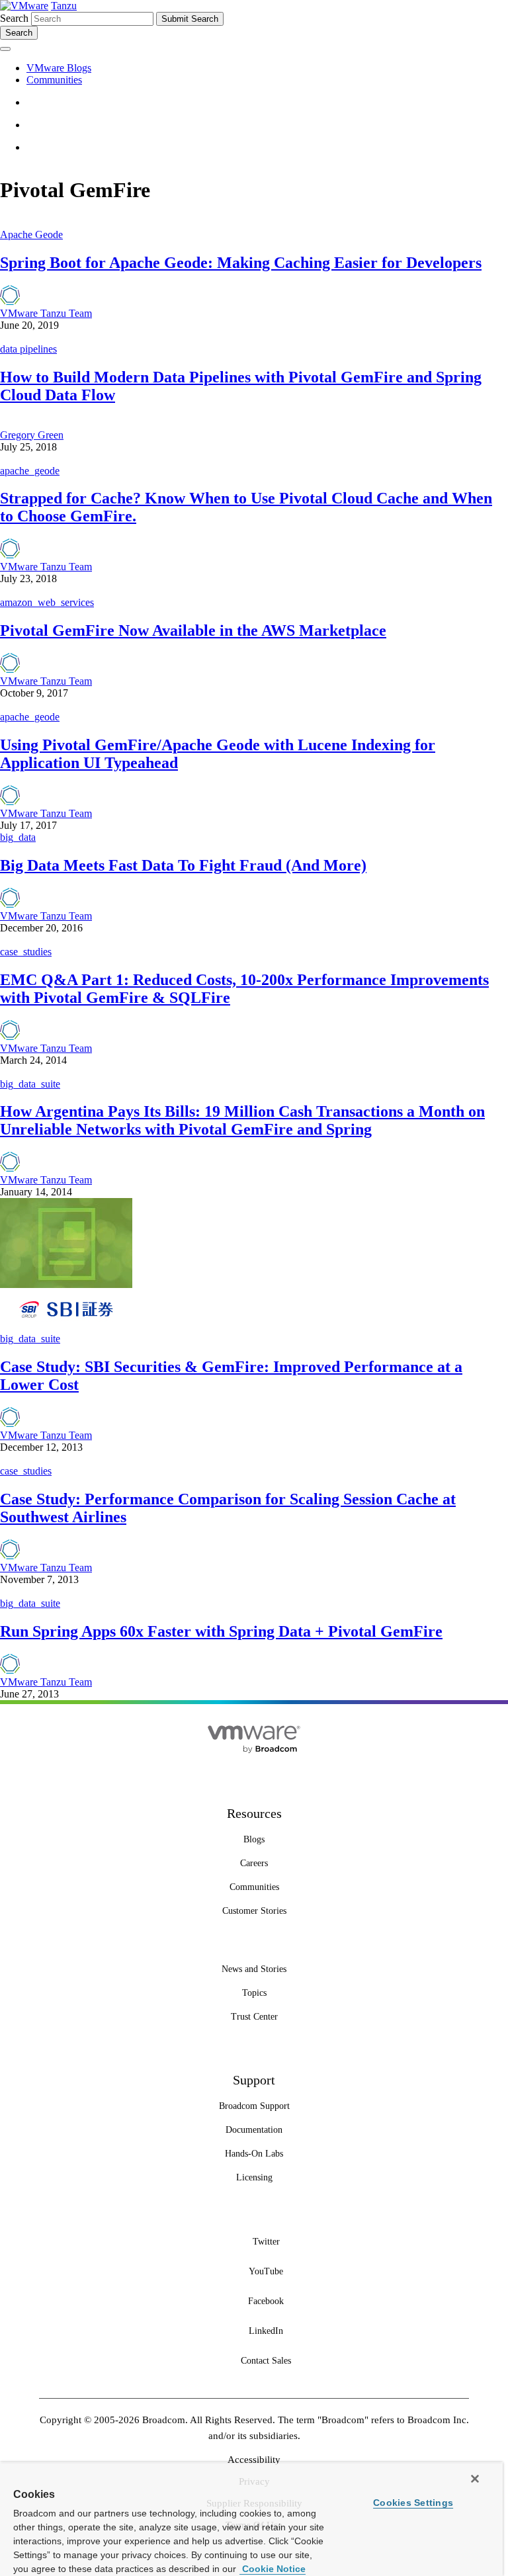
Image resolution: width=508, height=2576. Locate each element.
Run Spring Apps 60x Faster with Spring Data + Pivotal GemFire (221, 1631)
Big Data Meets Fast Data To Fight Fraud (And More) (183, 865)
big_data (18, 837)
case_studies (26, 952)
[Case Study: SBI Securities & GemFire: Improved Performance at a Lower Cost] (66, 1327)
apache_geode (30, 471)
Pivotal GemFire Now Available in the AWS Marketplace (193, 630)
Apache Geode (31, 235)
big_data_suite (30, 1084)
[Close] (475, 2479)
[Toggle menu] (5, 49)
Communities (54, 80)
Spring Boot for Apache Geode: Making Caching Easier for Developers (241, 263)
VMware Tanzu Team (46, 313)
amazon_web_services (47, 602)
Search (14, 18)
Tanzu (64, 6)
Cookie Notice (273, 2569)
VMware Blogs (59, 68)
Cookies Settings (413, 2503)
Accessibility (254, 2460)
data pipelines (28, 349)
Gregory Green (32, 435)
